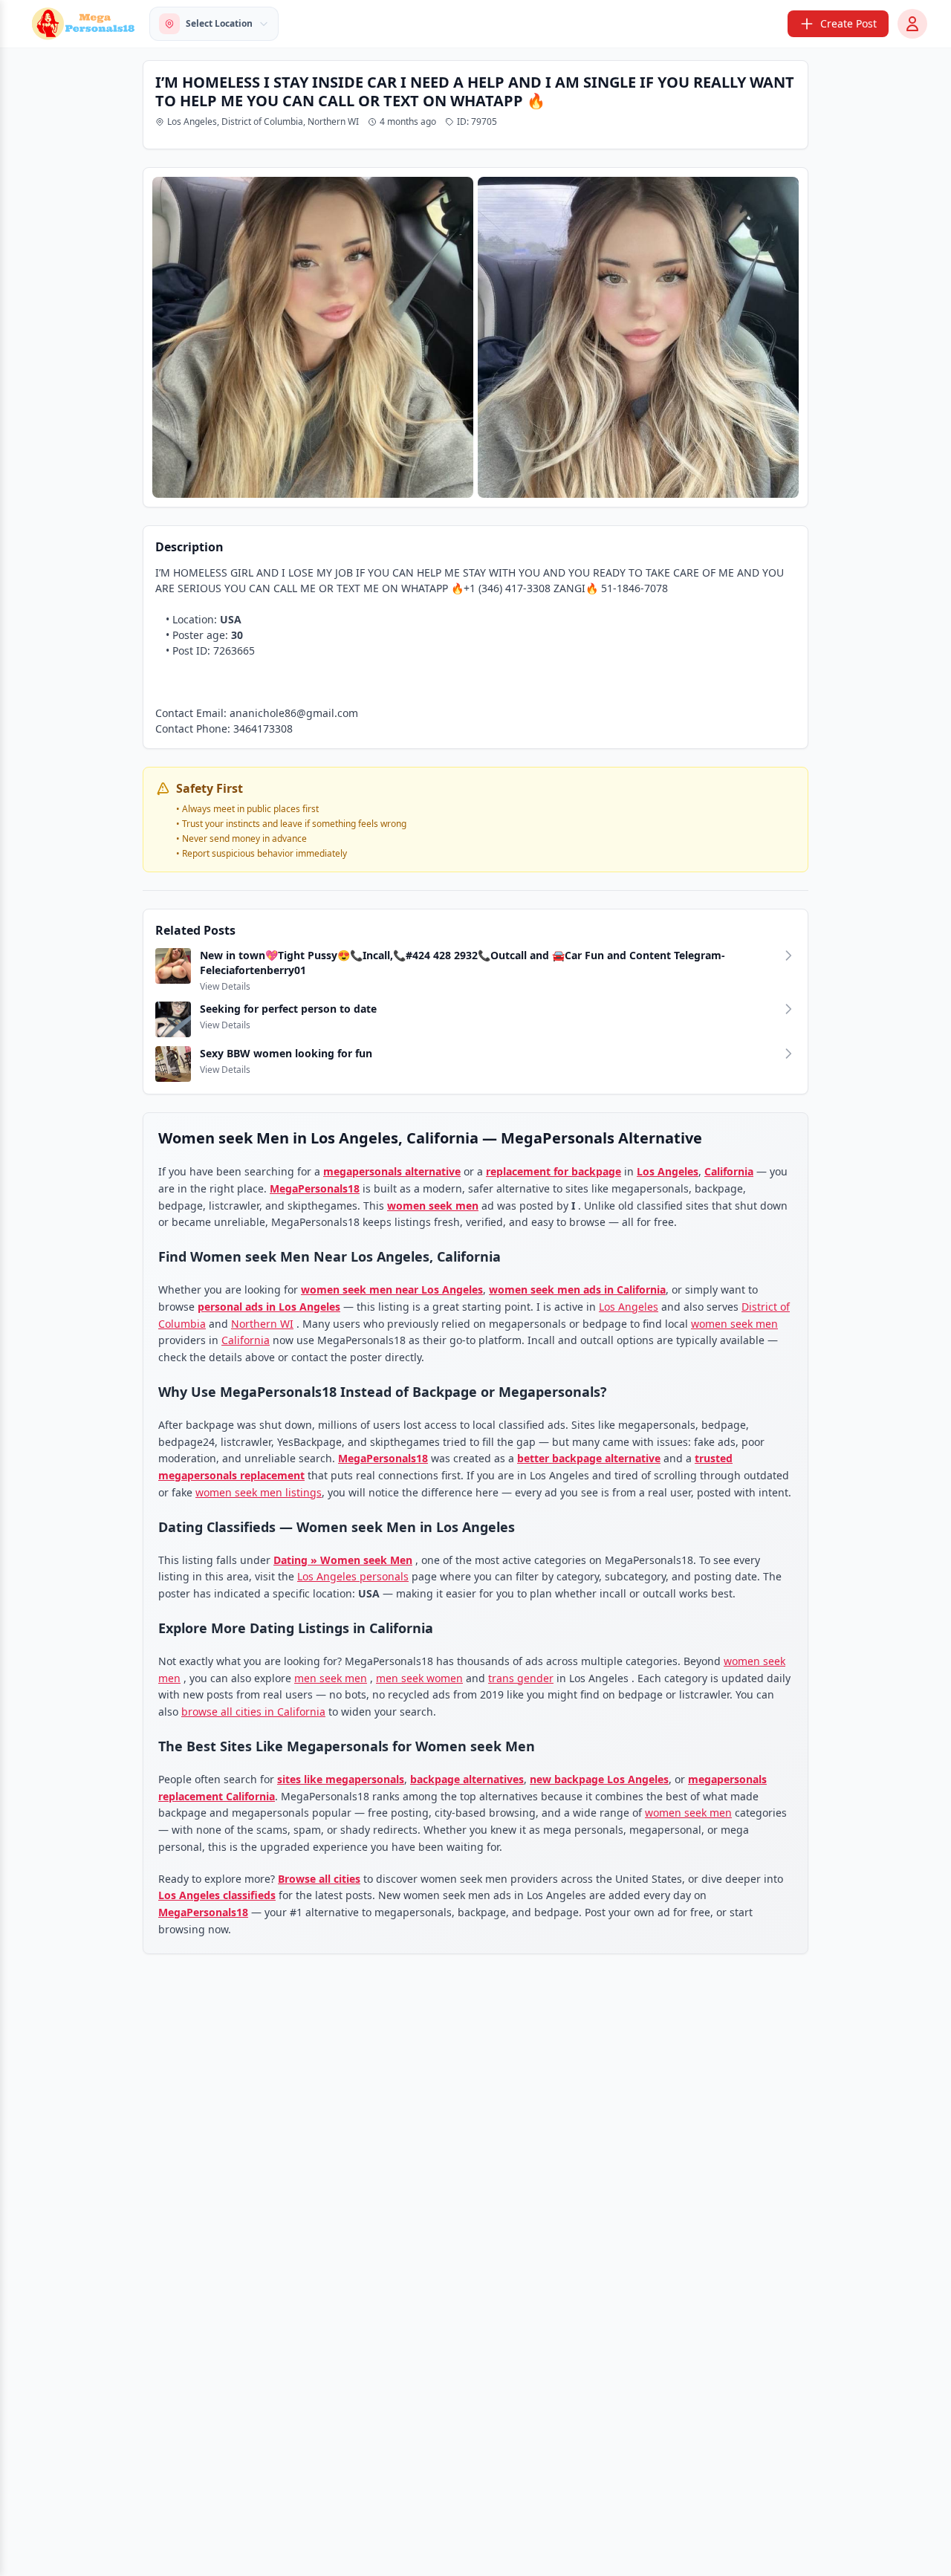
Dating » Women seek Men (343, 1560)
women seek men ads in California (577, 1289)
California (729, 1171)
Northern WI (262, 1324)
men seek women (419, 1678)
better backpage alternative (589, 1458)
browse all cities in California (253, 1712)
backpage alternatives (467, 1779)
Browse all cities (319, 1879)
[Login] (912, 24)
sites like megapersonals (341, 1779)
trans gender (521, 1678)
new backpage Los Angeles (599, 1779)
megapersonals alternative (392, 1171)
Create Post (848, 23)
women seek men (433, 1206)
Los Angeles (668, 1171)
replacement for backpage (554, 1171)
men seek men (331, 1678)
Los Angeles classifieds (217, 1895)
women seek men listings (259, 1492)
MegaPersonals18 (315, 1188)
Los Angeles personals (353, 1576)
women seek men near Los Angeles (392, 1289)
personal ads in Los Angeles (269, 1307)
